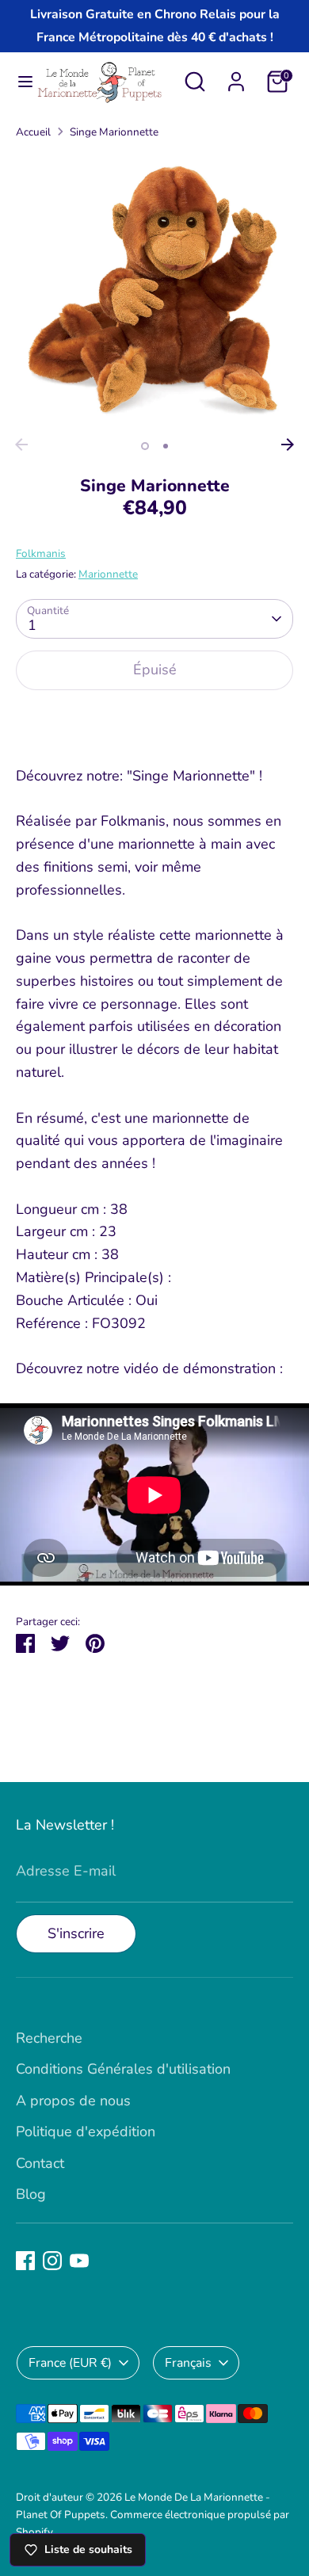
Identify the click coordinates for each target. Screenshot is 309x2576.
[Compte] (236, 77)
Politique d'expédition (86, 2131)
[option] (154, 291)
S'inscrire (76, 1933)
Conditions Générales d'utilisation (123, 2069)
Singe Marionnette (114, 132)
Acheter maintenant (155, 720)
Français (188, 2363)
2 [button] (166, 446)
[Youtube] (79, 2261)
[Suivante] (288, 445)
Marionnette (108, 574)
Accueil (33, 132)
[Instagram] (52, 2261)
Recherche (49, 2038)
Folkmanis (41, 553)
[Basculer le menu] (19, 82)
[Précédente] (21, 445)
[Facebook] (25, 2261)
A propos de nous (73, 2101)
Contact (40, 2163)
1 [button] (145, 446)
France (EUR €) (70, 2363)
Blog (31, 2194)
